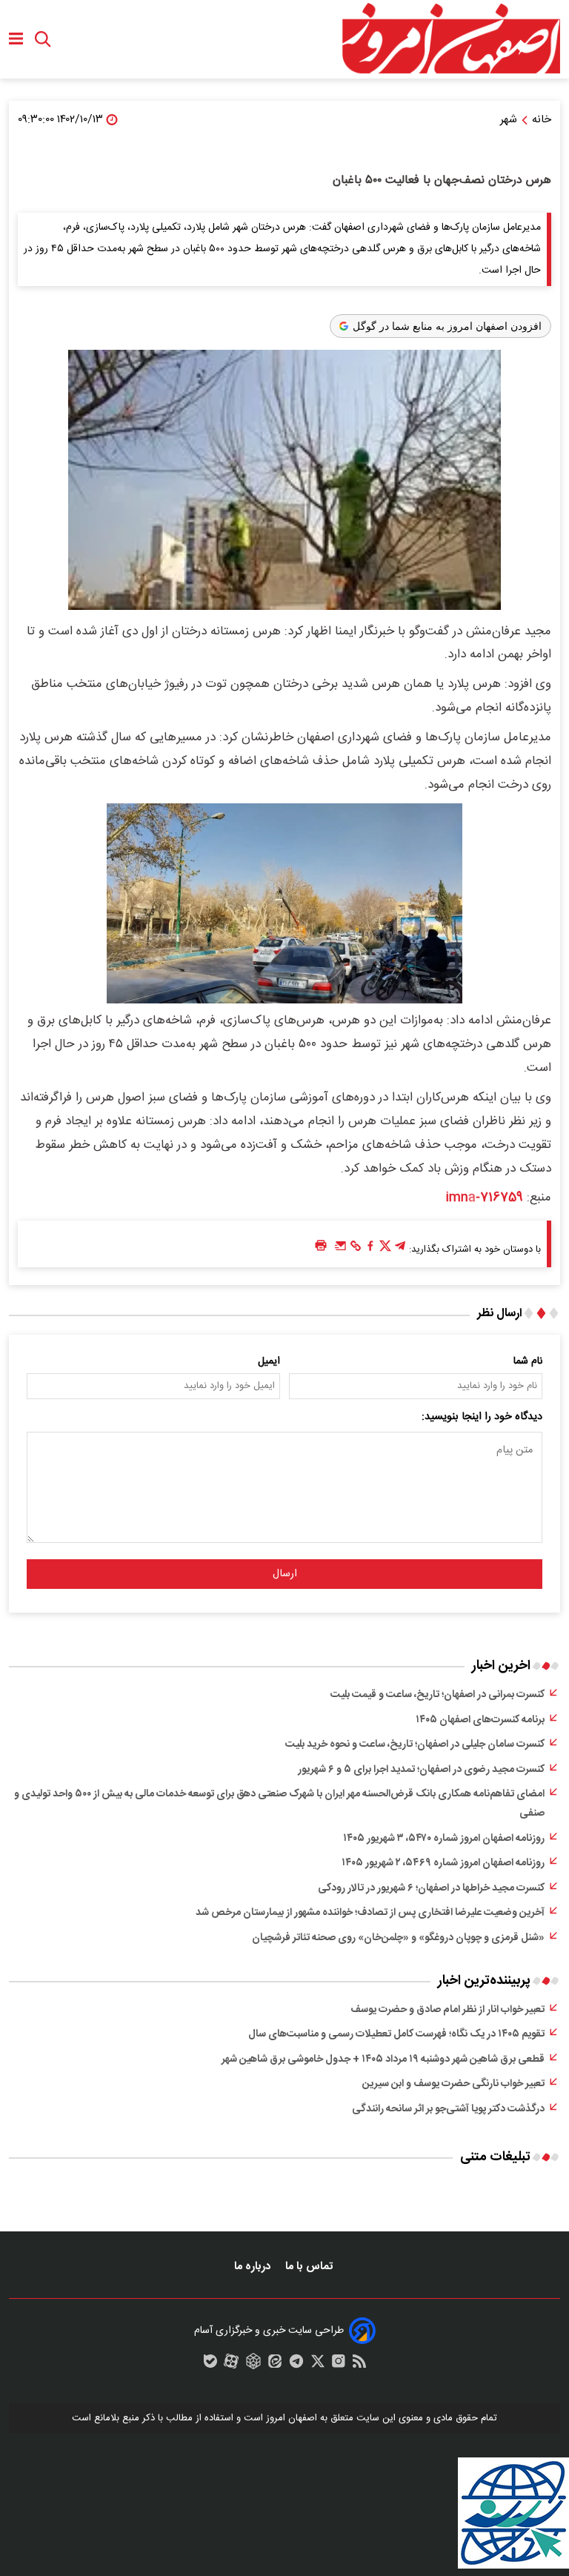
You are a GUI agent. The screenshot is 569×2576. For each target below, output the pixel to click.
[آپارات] (231, 2365)
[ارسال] (341, 1249)
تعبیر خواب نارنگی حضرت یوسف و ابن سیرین (453, 2084)
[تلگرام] (400, 1249)
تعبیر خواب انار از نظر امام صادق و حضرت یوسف (447, 2010)
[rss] (359, 2365)
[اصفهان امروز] (450, 39)
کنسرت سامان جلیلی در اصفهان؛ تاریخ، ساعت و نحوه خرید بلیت (415, 1745)
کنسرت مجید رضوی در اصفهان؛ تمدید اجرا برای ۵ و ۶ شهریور (421, 1770)
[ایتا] (275, 2365)
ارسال (285, 1574)
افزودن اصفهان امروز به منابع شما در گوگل (447, 326)
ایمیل (269, 1361)
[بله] (210, 2365)
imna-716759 (485, 1198)
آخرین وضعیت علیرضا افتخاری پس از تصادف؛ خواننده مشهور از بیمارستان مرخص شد (370, 1913)
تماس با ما (310, 2267)
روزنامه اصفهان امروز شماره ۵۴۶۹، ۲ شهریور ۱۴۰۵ (443, 1863)
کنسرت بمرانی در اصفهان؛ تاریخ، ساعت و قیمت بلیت (437, 1695)
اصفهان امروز (292, 2418)
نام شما (528, 1361)
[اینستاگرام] (339, 2365)
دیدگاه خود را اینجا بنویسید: (482, 1417)
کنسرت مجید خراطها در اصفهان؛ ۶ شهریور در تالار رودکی (431, 1888)
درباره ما (254, 2267)
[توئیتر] (385, 1249)
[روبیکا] (253, 2365)
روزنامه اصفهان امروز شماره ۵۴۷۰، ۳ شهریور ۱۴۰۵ (444, 1839)
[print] (321, 1246)
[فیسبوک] (370, 1249)
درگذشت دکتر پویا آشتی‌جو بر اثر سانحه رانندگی (448, 2109)
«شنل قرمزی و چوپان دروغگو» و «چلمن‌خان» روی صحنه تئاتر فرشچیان (398, 1938)
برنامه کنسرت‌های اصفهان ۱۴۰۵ (480, 1720)
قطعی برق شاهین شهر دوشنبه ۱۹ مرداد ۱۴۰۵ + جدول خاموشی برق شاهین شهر (383, 2059)
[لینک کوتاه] (356, 1249)
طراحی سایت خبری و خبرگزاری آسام (269, 2331)
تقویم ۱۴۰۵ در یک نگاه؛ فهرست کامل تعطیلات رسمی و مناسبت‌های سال (396, 2034)
